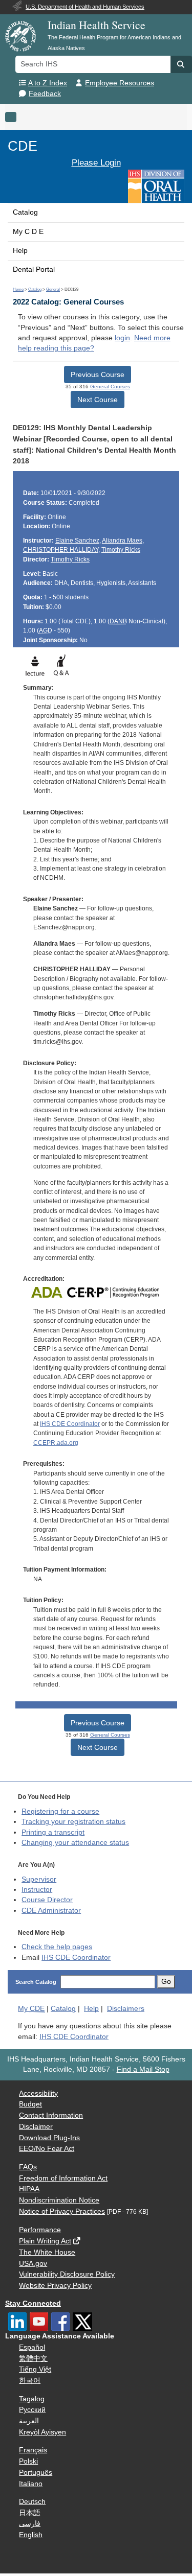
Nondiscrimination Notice (59, 2200)
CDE (23, 146)
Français (33, 2450)
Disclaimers (126, 2009)
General (53, 289)
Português (36, 2473)
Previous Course (98, 374)
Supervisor (39, 1879)
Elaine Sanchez (77, 541)
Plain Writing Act (45, 2241)
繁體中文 (33, 2359)
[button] (181, 64)
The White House (47, 2252)
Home (18, 289)
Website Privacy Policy (55, 2286)
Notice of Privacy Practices (62, 2211)
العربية (29, 2421)
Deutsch (32, 2502)
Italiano (31, 2484)
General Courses (110, 387)
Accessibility (38, 2093)
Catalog (25, 212)
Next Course (98, 400)
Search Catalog (36, 1982)
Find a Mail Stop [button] (143, 2069)
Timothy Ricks (121, 550)
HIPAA (29, 2189)
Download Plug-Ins (49, 2138)
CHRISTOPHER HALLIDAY (61, 550)
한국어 (30, 2381)
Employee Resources (120, 83)
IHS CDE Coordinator (70, 1424)
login (122, 338)
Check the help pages (57, 1947)
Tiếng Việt (35, 2369)
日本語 (30, 2513)
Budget (30, 2104)
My (31, 2009)
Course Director (47, 1900)
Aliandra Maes (122, 541)
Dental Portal (34, 270)
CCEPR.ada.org (56, 1443)
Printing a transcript (53, 1832)
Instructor (37, 1890)
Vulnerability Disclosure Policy (67, 2274)
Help (20, 251)
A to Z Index (48, 83)
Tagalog (32, 2399)
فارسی (30, 2524)
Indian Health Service (97, 25)
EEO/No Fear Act (47, 2149)
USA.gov (33, 2264)
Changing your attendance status (75, 1843)
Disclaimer (36, 2127)
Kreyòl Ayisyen (42, 2432)
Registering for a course (60, 1811)
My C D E (28, 232)
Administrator (51, 1911)
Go (166, 1982)
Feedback (45, 94)
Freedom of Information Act (63, 2178)
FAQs (28, 2167)
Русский (32, 2410)
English (31, 2535)
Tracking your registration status (73, 1822)
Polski (28, 2461)
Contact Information (51, 2115)
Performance (40, 2230)
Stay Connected (33, 2303)
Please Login (96, 162)
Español (32, 2347)
